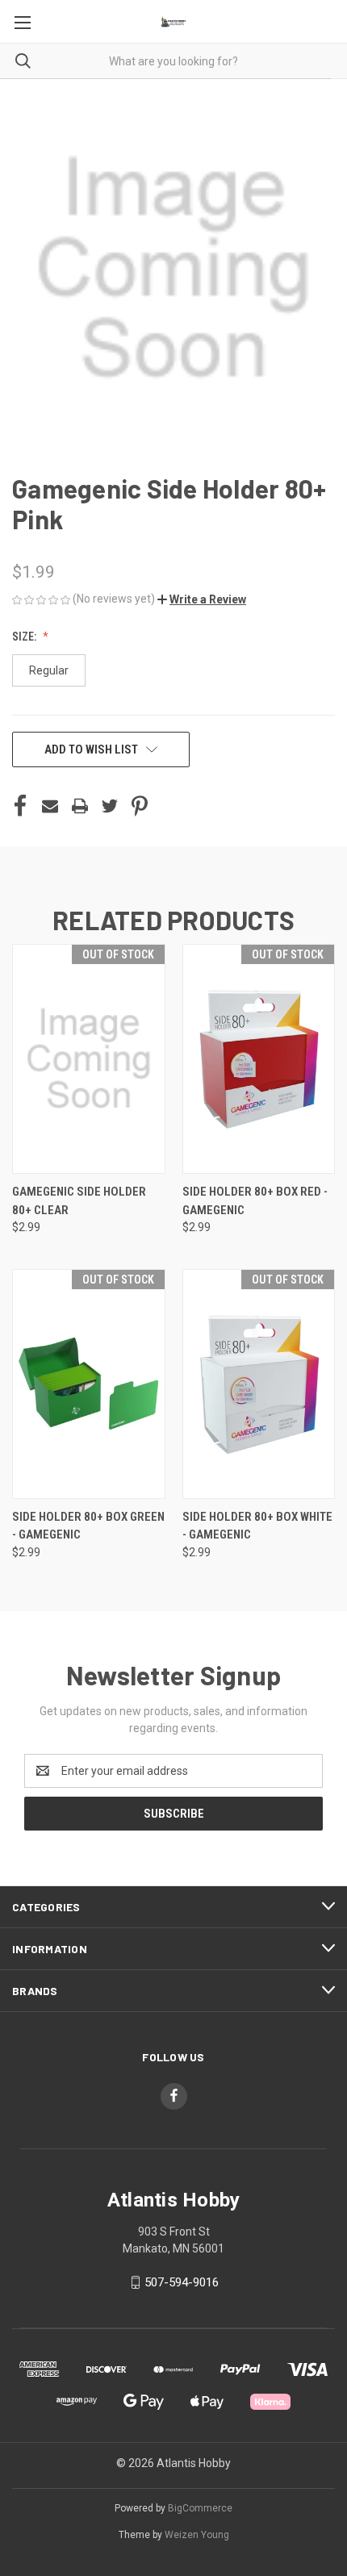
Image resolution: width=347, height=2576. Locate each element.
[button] (202, 599)
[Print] (80, 806)
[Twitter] (110, 806)
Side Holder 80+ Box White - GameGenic (257, 1526)
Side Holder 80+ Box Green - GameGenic (88, 1526)
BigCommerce (200, 2508)
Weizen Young (197, 2535)
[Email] (50, 806)
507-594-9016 (182, 2282)
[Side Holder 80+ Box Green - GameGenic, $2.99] (89, 1384)
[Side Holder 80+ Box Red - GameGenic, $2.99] (259, 1059)
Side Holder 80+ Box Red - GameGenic (255, 1201)
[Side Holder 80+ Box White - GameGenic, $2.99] (259, 1384)
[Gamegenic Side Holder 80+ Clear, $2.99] (89, 1059)
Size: (25, 637)
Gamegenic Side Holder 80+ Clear (79, 1201)
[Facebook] (20, 806)
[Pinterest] (140, 806)
